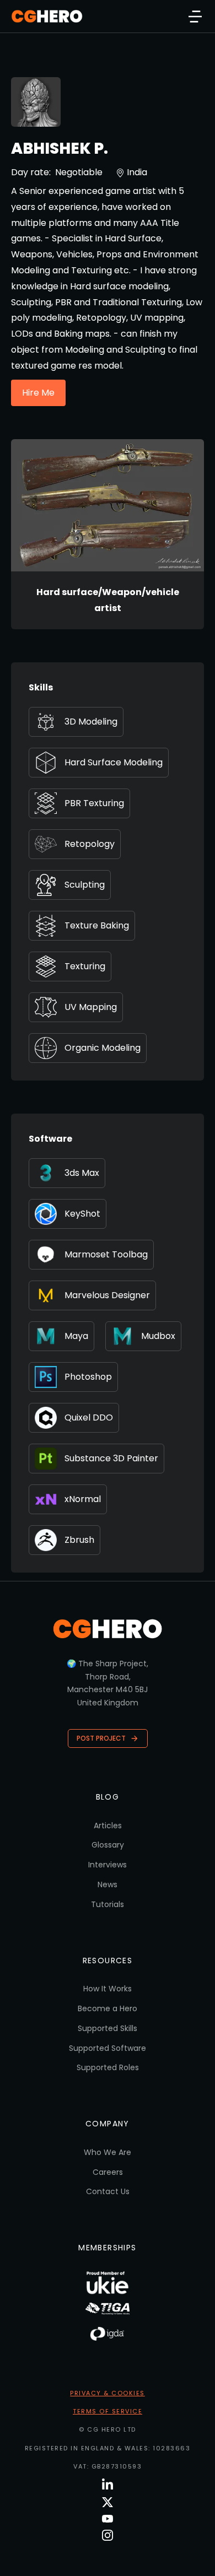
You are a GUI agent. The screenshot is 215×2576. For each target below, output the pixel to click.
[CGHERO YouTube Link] (108, 2519)
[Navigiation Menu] (195, 17)
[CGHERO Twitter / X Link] (108, 2502)
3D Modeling (91, 722)
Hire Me (38, 393)
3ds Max (82, 1173)
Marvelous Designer (107, 1295)
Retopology (90, 844)
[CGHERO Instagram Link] (108, 2535)
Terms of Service (108, 2411)
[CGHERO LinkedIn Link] (108, 2485)
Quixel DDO (89, 1417)
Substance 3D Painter (111, 1458)
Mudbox (158, 1336)
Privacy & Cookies (108, 2393)
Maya (76, 1336)
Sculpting (85, 885)
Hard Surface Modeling (114, 762)
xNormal (83, 1499)
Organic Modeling (103, 1048)
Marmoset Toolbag (106, 1254)
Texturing (85, 966)
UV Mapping (91, 1007)
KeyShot (82, 1214)
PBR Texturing (94, 803)
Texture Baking (97, 925)
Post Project (101, 1738)
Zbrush (79, 1540)
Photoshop (88, 1377)
